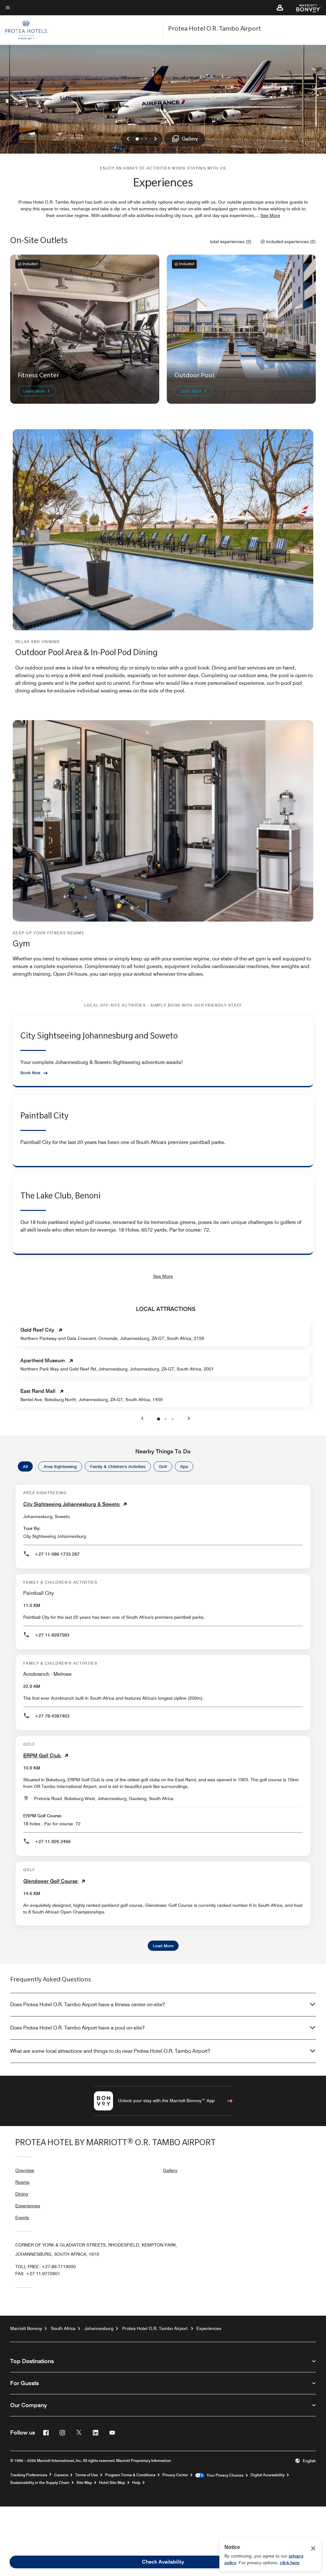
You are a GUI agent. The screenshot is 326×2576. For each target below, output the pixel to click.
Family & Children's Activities (118, 1466)
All (25, 1466)
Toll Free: (46, 2267)
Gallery (170, 2170)
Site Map (84, 2483)
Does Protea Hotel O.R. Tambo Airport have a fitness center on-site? (88, 2004)
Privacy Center (175, 2475)
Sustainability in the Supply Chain (40, 2483)
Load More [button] (163, 1946)
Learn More (35, 391)
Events (22, 2218)
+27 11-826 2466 (53, 1842)
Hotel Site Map (112, 2483)
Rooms (22, 2182)
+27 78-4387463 (52, 1716)
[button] (280, 8)
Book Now (30, 1073)
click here (290, 2563)
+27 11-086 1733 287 (57, 1554)
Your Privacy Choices (224, 2475)
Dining (22, 2194)
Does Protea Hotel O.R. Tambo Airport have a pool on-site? (77, 2028)
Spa (184, 1466)
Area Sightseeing (60, 1466)
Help (136, 2483)
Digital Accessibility (268, 2475)
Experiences (28, 2206)
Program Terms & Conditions (130, 2475)
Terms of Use (87, 2475)
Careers (61, 2475)
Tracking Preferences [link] (29, 2475)
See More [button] (270, 215)
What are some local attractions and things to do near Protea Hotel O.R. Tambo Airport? (110, 2051)
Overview (25, 2170)
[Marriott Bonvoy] (305, 8)
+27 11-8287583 (52, 1635)
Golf (163, 1466)
